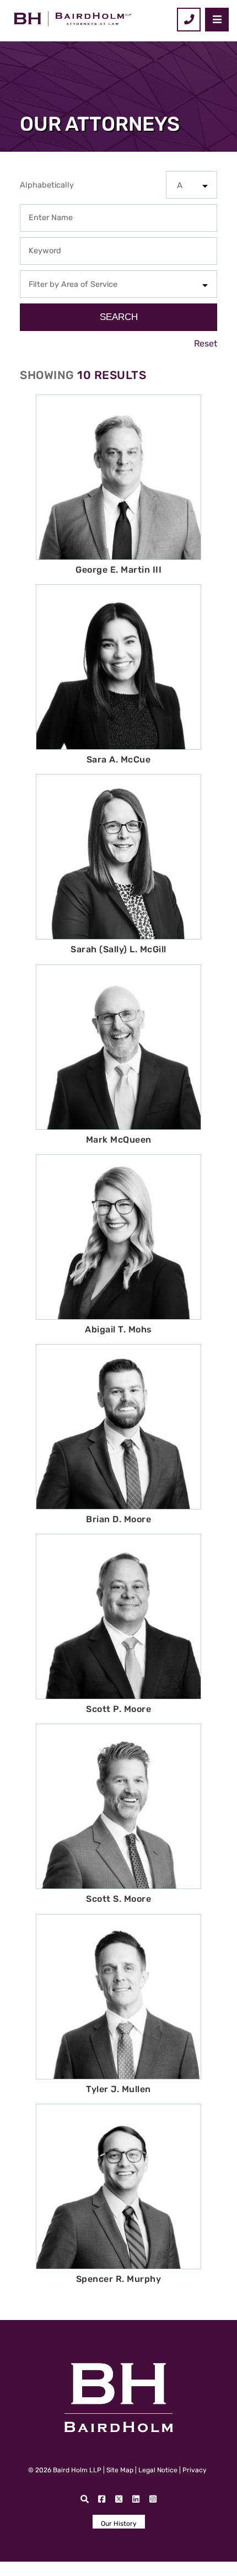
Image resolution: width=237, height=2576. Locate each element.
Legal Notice (158, 2470)
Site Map (120, 2470)
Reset (206, 343)
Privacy (195, 2470)
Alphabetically (47, 185)
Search (119, 317)
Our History (119, 2524)
